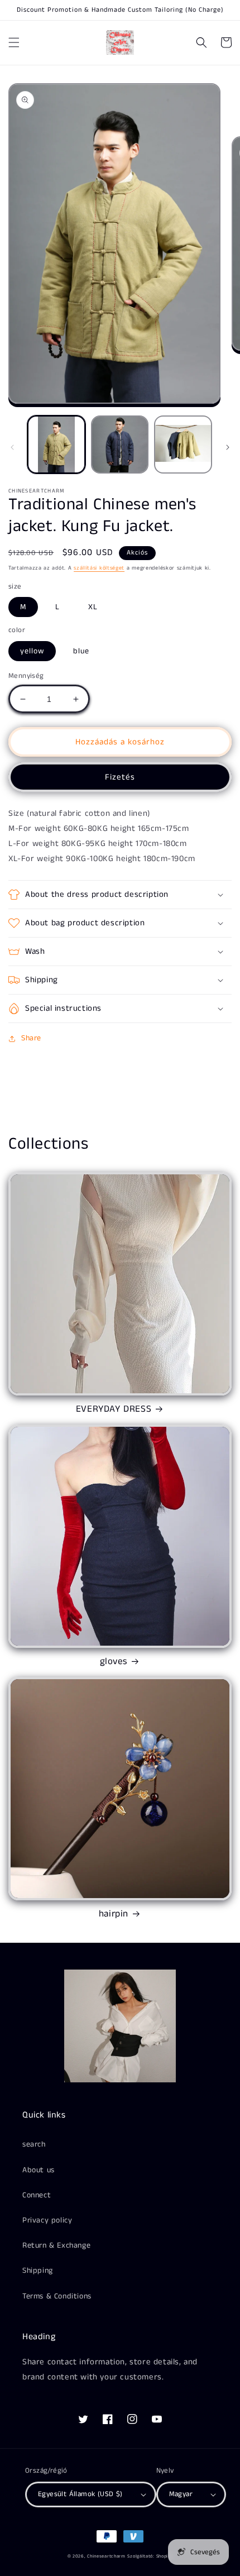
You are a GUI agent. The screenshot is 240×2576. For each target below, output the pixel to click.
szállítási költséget (99, 568)
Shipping (38, 2271)
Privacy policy (47, 2220)
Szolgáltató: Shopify (150, 2556)
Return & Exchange (56, 2245)
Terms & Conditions (57, 2296)
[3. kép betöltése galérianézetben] (183, 445)
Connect (37, 2195)
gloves (114, 1661)
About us (39, 2170)
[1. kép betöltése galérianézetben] (56, 445)
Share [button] (31, 1038)
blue (81, 651)
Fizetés (120, 777)
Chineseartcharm (106, 2556)
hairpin (114, 1914)
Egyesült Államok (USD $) (80, 2494)
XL (93, 607)
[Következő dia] (228, 447)
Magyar (181, 2494)
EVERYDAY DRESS (114, 1409)
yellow (32, 651)
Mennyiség (26, 676)
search (34, 2144)
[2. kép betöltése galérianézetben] (120, 445)
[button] (14, 42)
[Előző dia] (12, 447)
